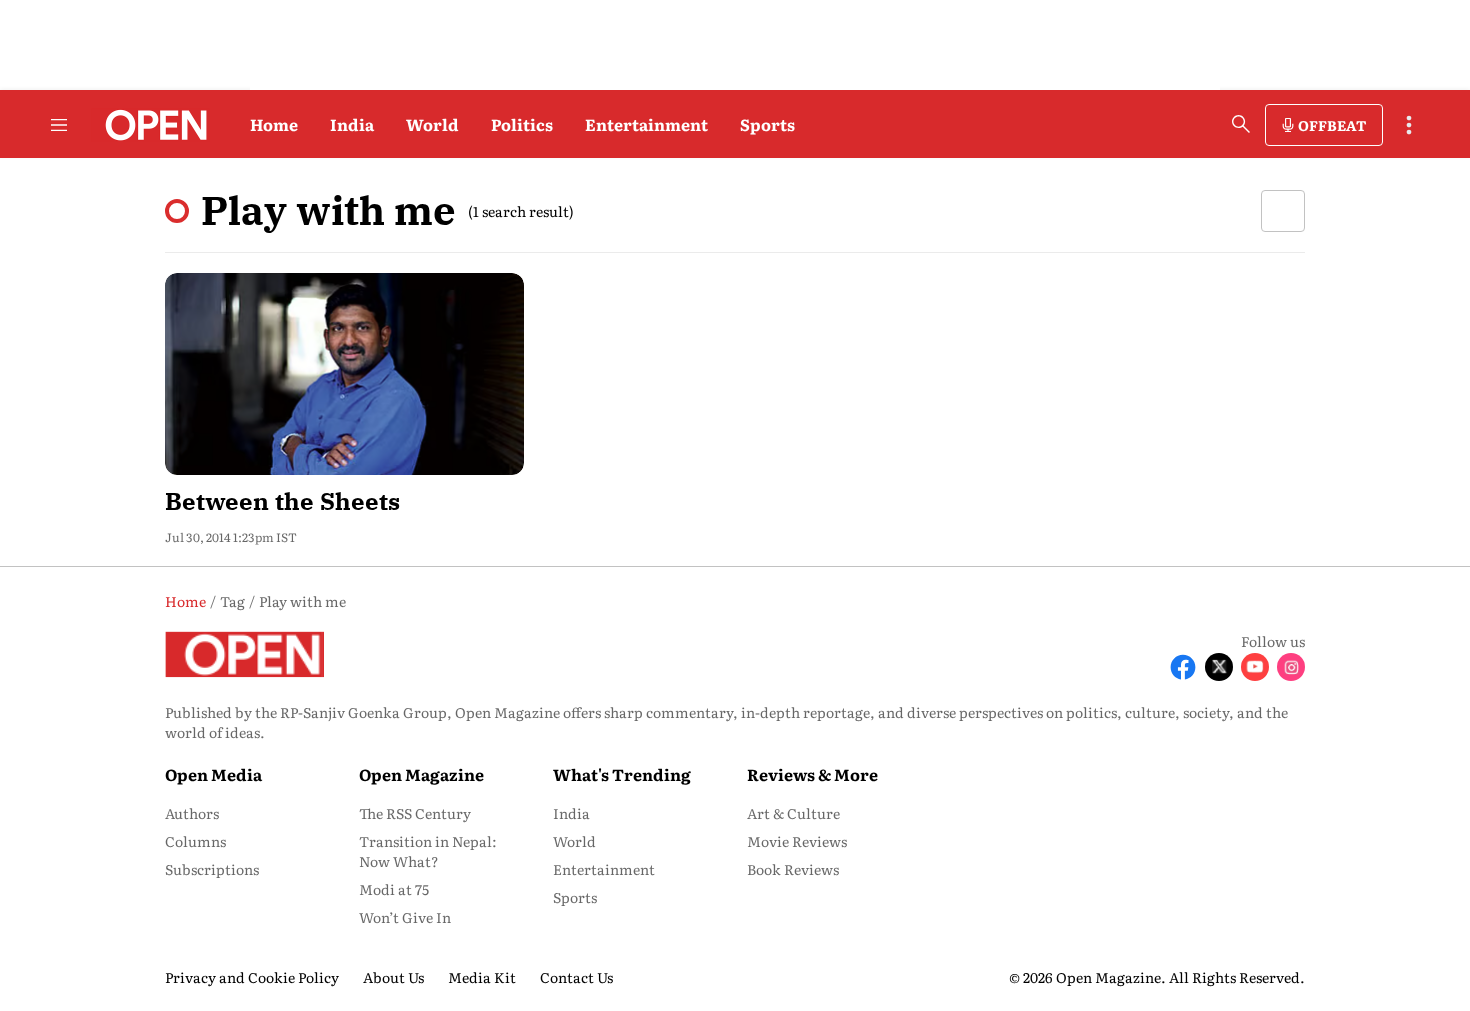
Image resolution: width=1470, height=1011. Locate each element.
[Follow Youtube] (1255, 667)
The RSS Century (415, 813)
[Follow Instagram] (1291, 667)
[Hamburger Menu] (59, 125)
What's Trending (622, 774)
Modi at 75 (394, 889)
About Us (393, 977)
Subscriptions (212, 869)
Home (274, 124)
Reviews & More (812, 774)
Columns (195, 841)
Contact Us (576, 977)
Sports (767, 124)
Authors (192, 813)
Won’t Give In (405, 917)
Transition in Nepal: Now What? (428, 851)
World (432, 124)
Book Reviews (793, 869)
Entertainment (646, 124)
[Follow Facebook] (1183, 667)
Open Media (213, 774)
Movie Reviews (797, 841)
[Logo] (150, 125)
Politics (522, 124)
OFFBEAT (1332, 125)
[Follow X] (1219, 667)
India (352, 124)
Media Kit (482, 977)
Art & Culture (793, 813)
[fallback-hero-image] (344, 374)
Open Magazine (421, 774)
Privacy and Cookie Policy (252, 977)
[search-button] (1241, 124)
